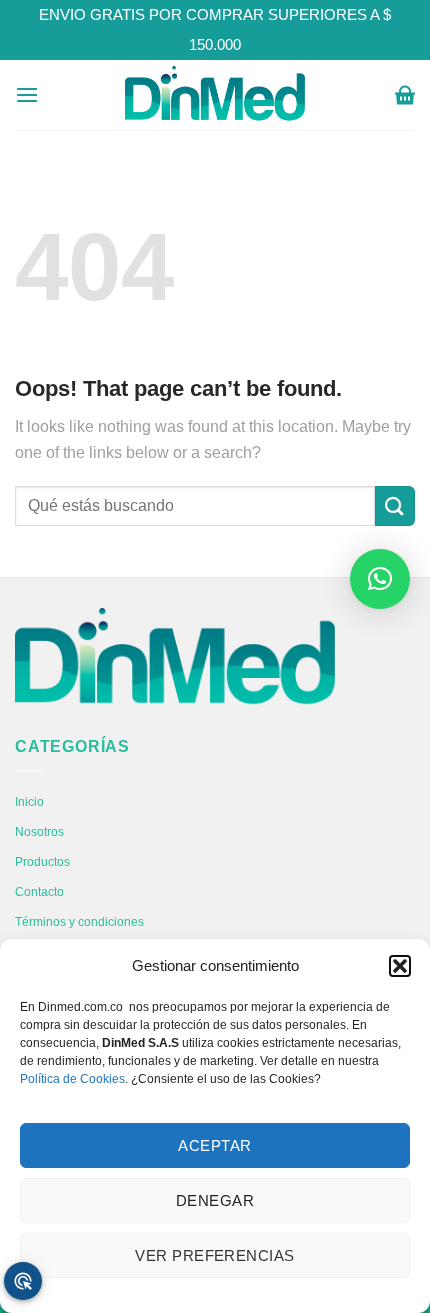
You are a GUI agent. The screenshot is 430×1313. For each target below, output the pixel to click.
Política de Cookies (72, 1079)
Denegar (215, 1200)
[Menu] (27, 94)
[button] (400, 966)
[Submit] (395, 505)
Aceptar (214, 1145)
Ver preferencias (214, 1255)
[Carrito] (405, 95)
